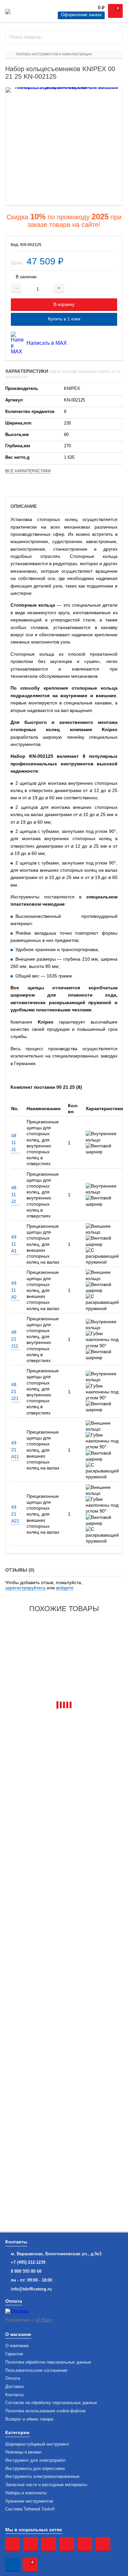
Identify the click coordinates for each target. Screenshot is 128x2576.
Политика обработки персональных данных (48, 2362)
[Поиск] (115, 37)
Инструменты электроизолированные (42, 2477)
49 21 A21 (15, 1514)
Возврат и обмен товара (29, 2419)
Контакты (14, 2395)
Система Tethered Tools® (30, 2509)
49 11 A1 (14, 1244)
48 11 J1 (14, 1142)
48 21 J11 (15, 1339)
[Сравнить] (106, 288)
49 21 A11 (15, 1450)
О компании (17, 2346)
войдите (65, 1588)
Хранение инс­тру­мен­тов (29, 2501)
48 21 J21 (15, 1391)
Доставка (14, 2387)
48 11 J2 (14, 1194)
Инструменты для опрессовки (35, 2469)
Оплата (13, 2378)
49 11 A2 (14, 1290)
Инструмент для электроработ (36, 2460)
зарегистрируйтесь (25, 1588)
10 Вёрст (44, 2320)
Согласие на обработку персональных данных (51, 2403)
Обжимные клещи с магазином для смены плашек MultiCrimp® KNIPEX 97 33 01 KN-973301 (58, 1755)
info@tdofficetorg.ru (31, 2289)
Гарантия (14, 2354)
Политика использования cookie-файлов (45, 2411)
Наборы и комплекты (26, 2493)
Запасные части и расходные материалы (46, 2485)
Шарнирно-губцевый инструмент (37, 2444)
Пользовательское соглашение (36, 2370)
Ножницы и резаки (23, 2452)
